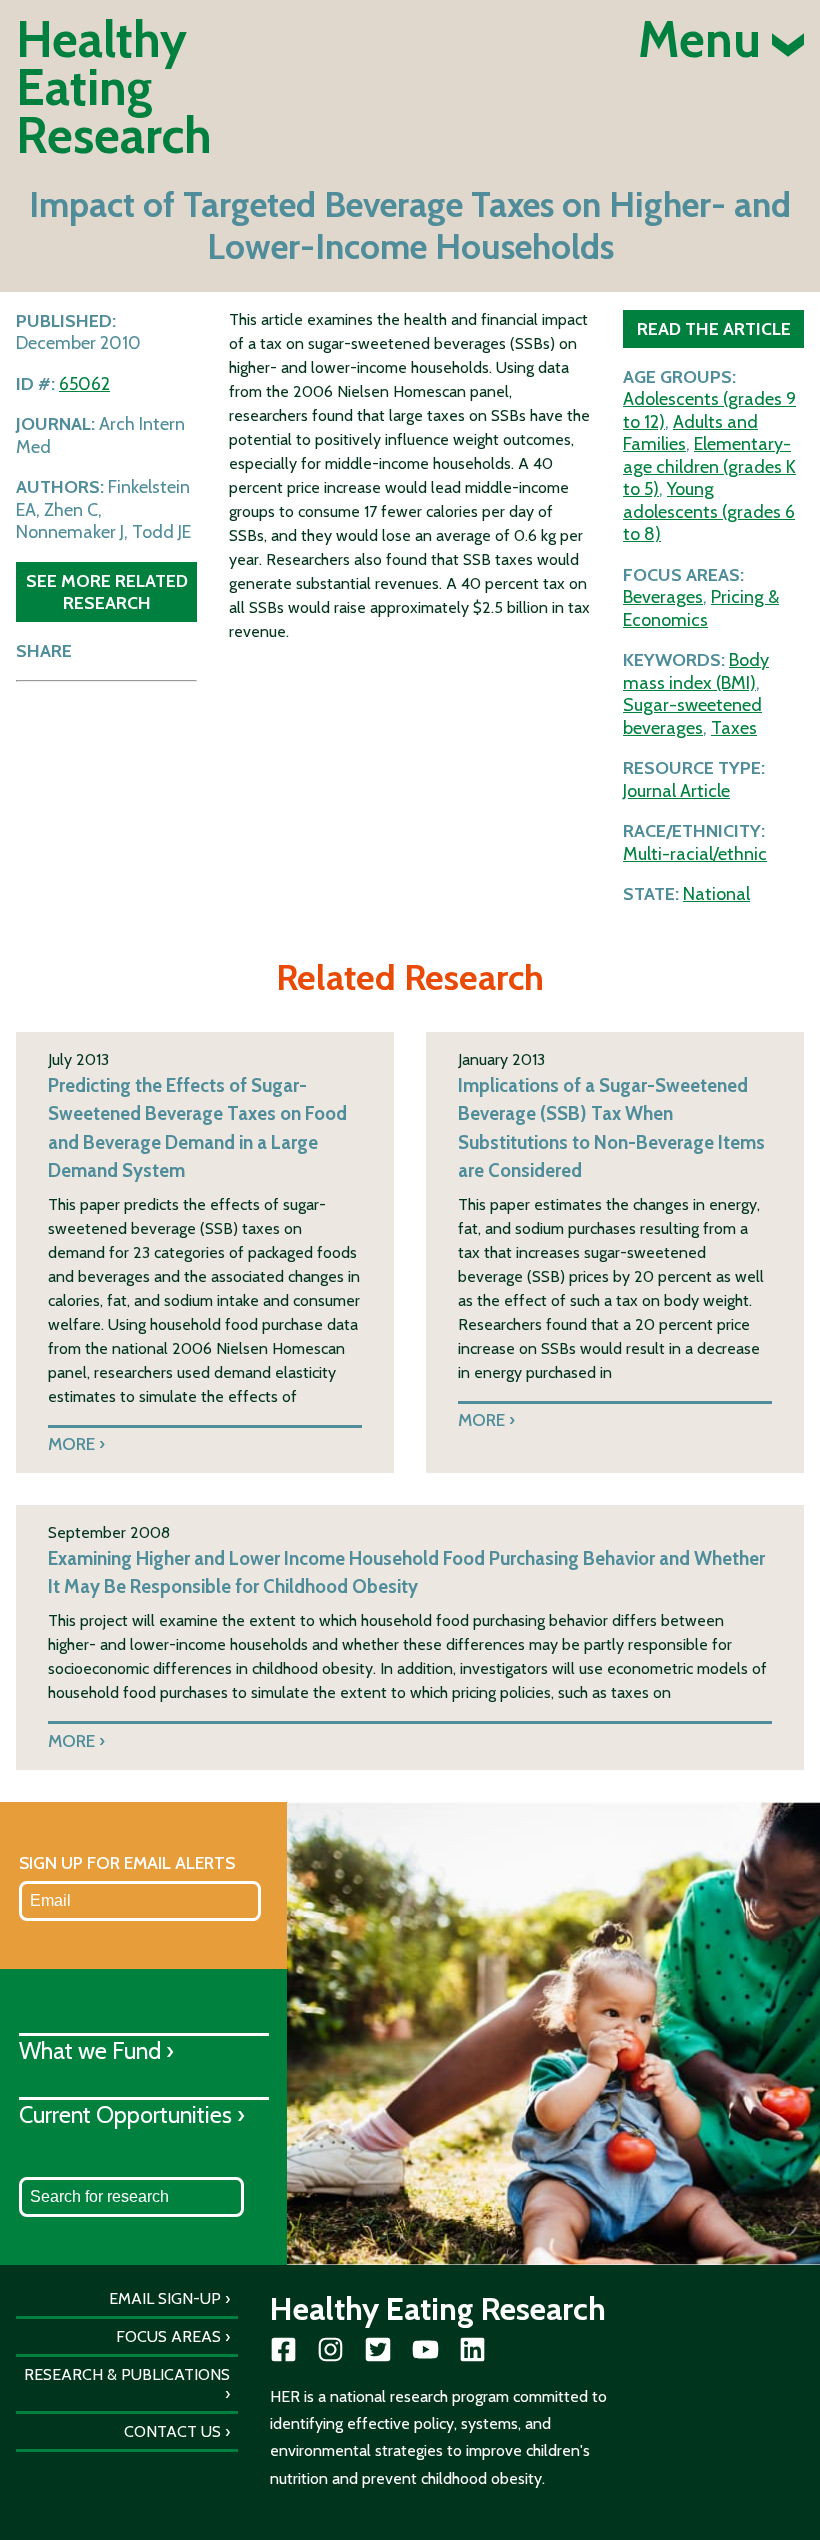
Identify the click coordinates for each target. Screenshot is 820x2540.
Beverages (663, 597)
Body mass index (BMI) (696, 671)
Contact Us (172, 2431)
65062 (84, 384)
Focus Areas (168, 2336)
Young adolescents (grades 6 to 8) (709, 511)
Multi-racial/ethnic (695, 854)
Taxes (734, 728)
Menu (705, 40)
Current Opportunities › (132, 2114)
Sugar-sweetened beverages (692, 716)
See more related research (107, 591)
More (71, 1443)
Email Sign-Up (165, 2298)
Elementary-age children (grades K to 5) (709, 466)
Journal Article (676, 791)
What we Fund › (96, 2050)
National (716, 894)
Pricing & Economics (701, 608)
